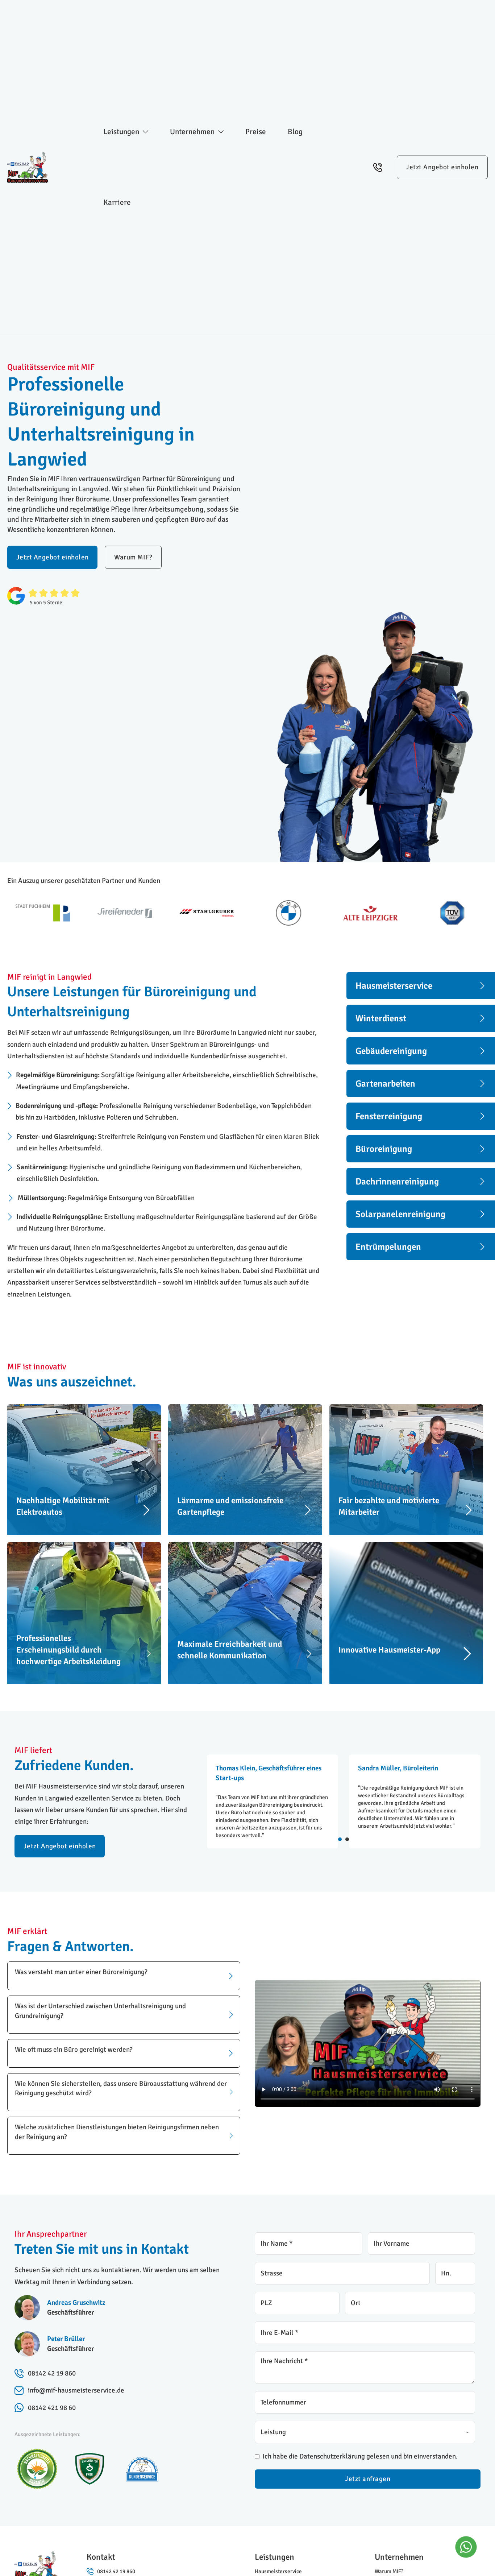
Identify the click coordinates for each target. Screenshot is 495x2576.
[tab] (340, 1839)
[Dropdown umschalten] (145, 132)
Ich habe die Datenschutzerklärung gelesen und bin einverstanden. (360, 2456)
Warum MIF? (133, 557)
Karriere (117, 202)
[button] (124, 1976)
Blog (295, 132)
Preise (256, 132)
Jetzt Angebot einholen (442, 167)
